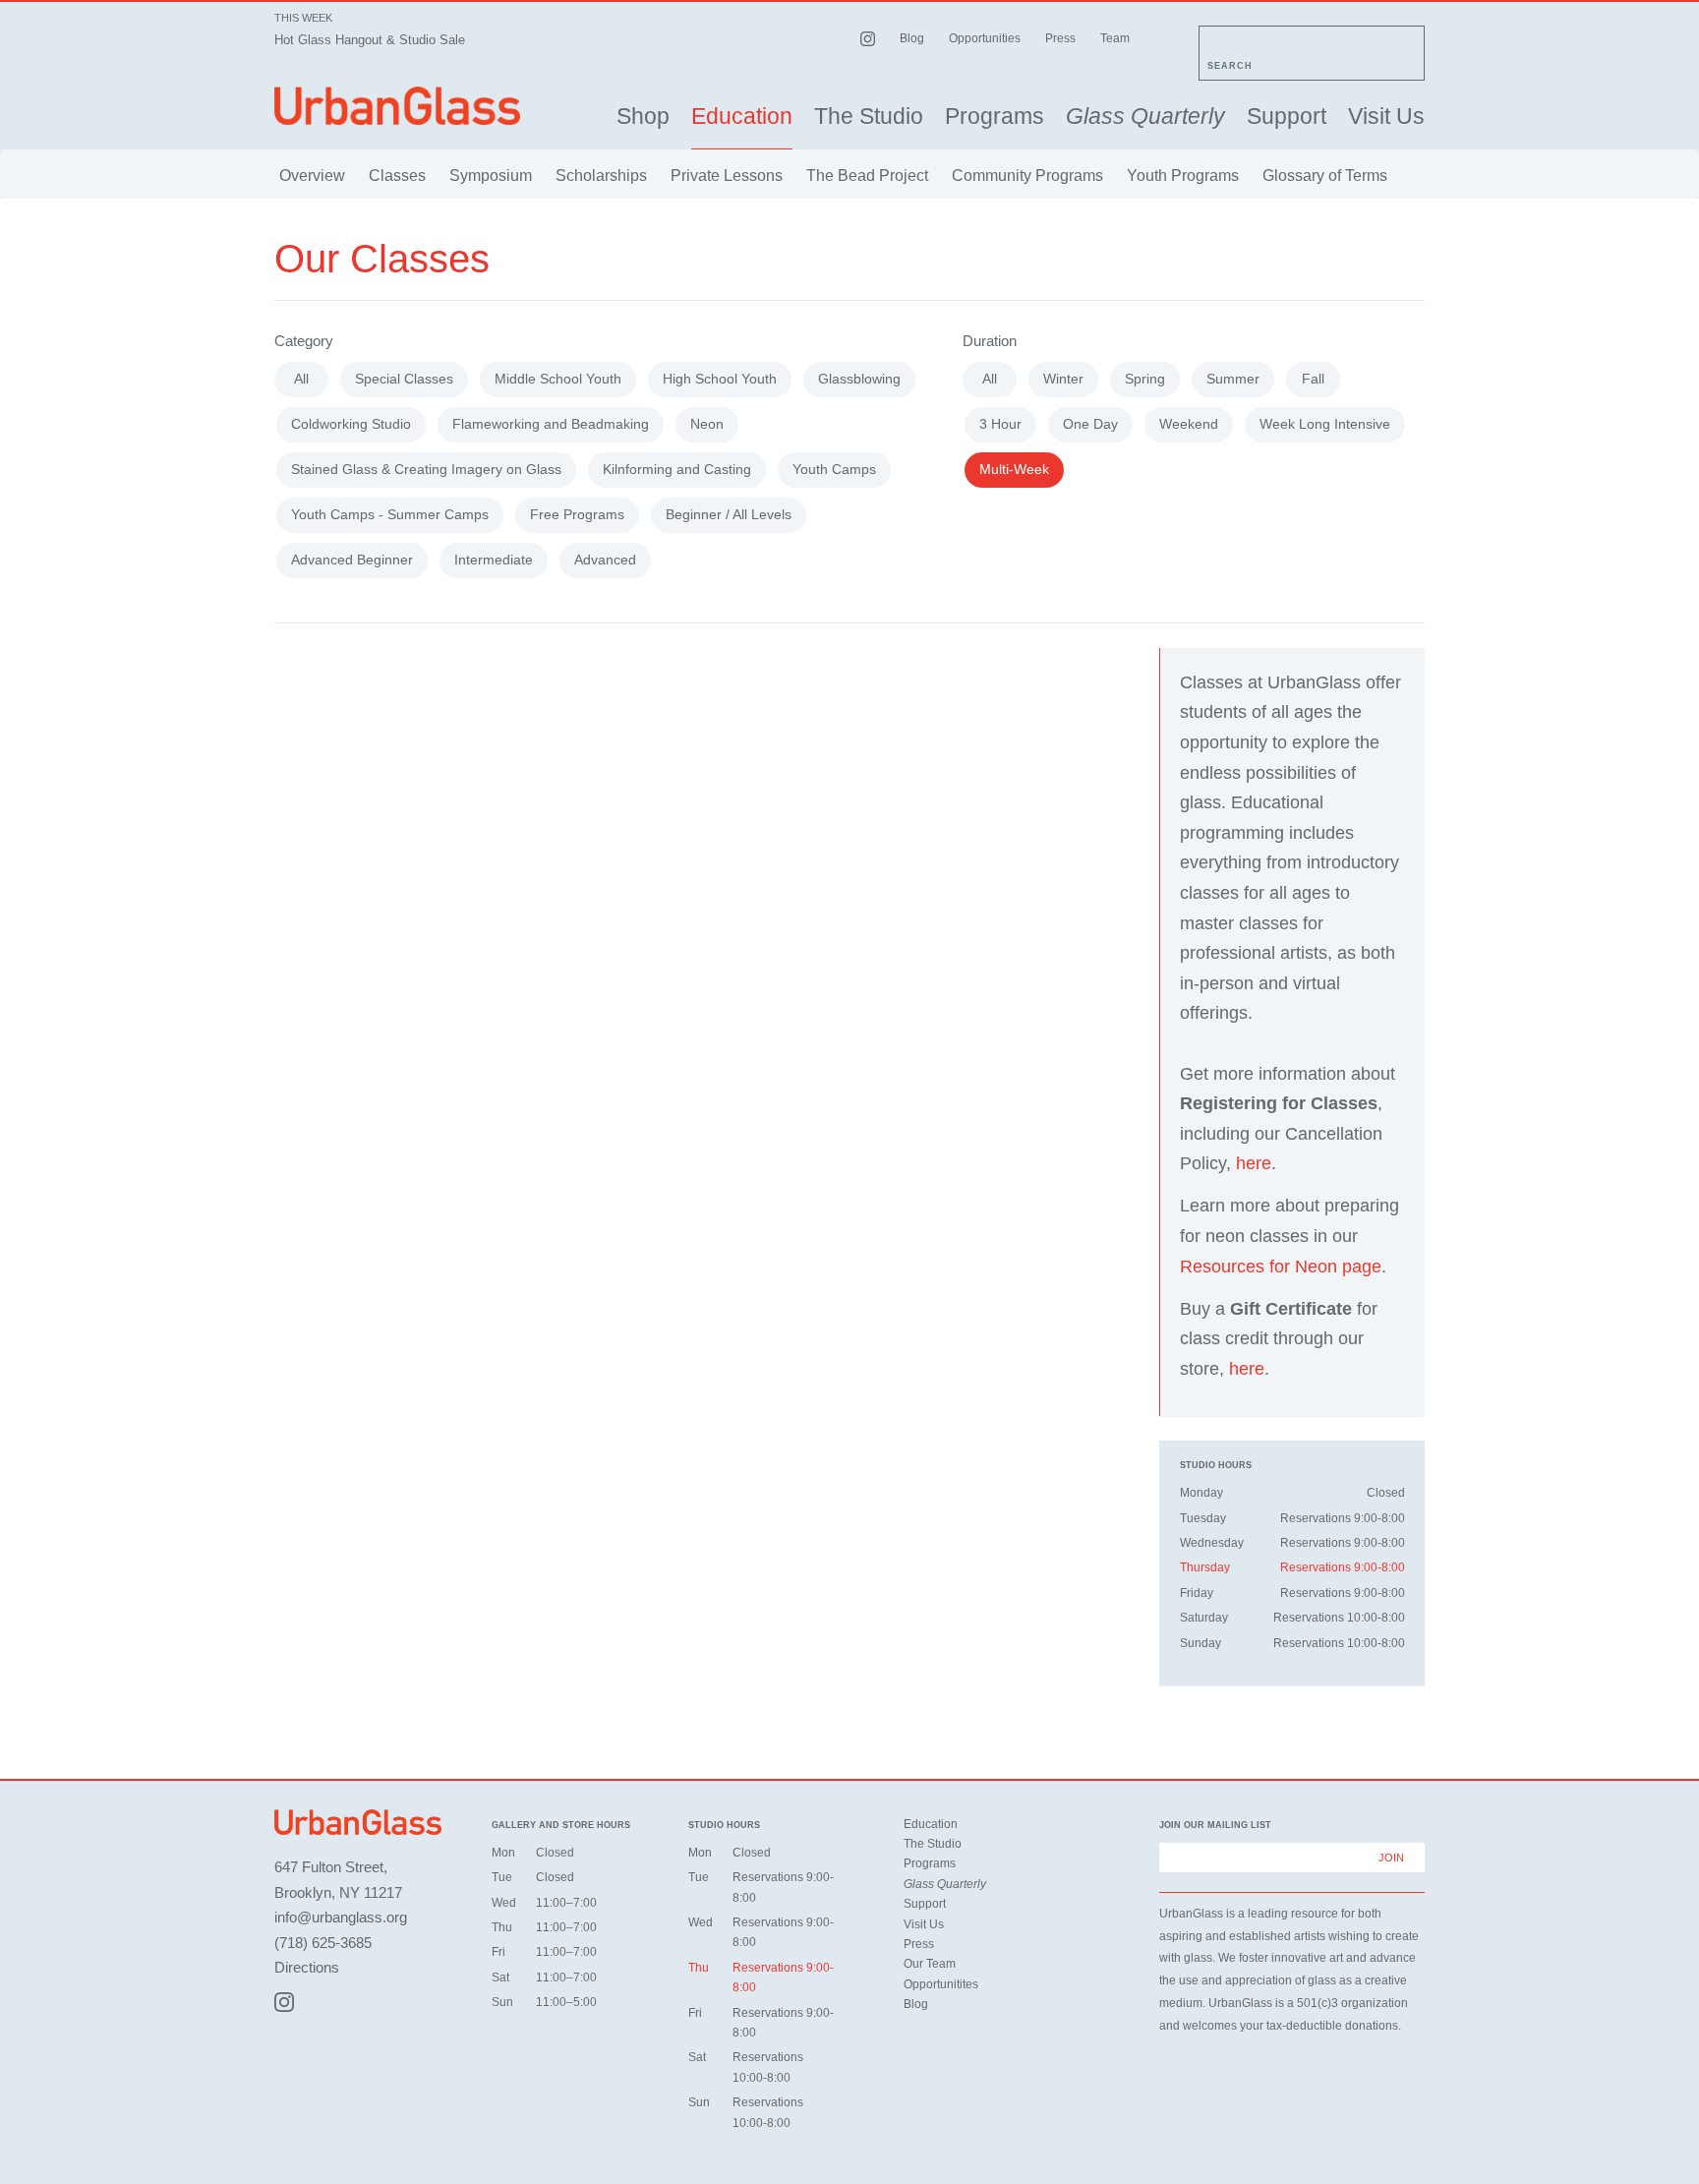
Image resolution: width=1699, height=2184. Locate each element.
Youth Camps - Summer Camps (390, 514)
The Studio (869, 117)
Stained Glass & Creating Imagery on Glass (426, 469)
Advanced (605, 560)
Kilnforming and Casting (677, 469)
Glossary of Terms (1325, 176)
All (301, 379)
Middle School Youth (558, 379)
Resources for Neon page (1281, 1267)
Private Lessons (727, 176)
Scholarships (601, 176)
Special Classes (404, 379)
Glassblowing (859, 379)
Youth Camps (834, 469)
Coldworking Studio (351, 424)
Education (742, 117)
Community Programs (1027, 176)
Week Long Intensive (1325, 424)
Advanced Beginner (352, 560)
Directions (307, 1967)
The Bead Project (867, 176)
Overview (312, 176)
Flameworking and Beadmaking (551, 424)
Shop (643, 117)
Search (1230, 66)
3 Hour (1000, 424)
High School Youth (720, 379)
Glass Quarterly (1145, 117)
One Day (1090, 424)
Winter (1063, 379)
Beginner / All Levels (729, 514)
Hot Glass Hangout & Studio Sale (370, 40)
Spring (1145, 379)
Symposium (491, 176)
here (1254, 1163)
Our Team (930, 1964)
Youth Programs (1183, 176)
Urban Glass (397, 106)
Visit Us (1386, 117)
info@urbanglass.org (341, 1917)
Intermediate (494, 560)
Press (1060, 38)
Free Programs (577, 514)
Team (1115, 38)
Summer (1233, 379)
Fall (1313, 379)
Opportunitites (941, 1984)
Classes (397, 176)
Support (1287, 117)
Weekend (1189, 424)
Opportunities (985, 38)
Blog (912, 38)
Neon (707, 424)
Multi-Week (1014, 469)
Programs (995, 117)
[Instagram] (284, 2002)
